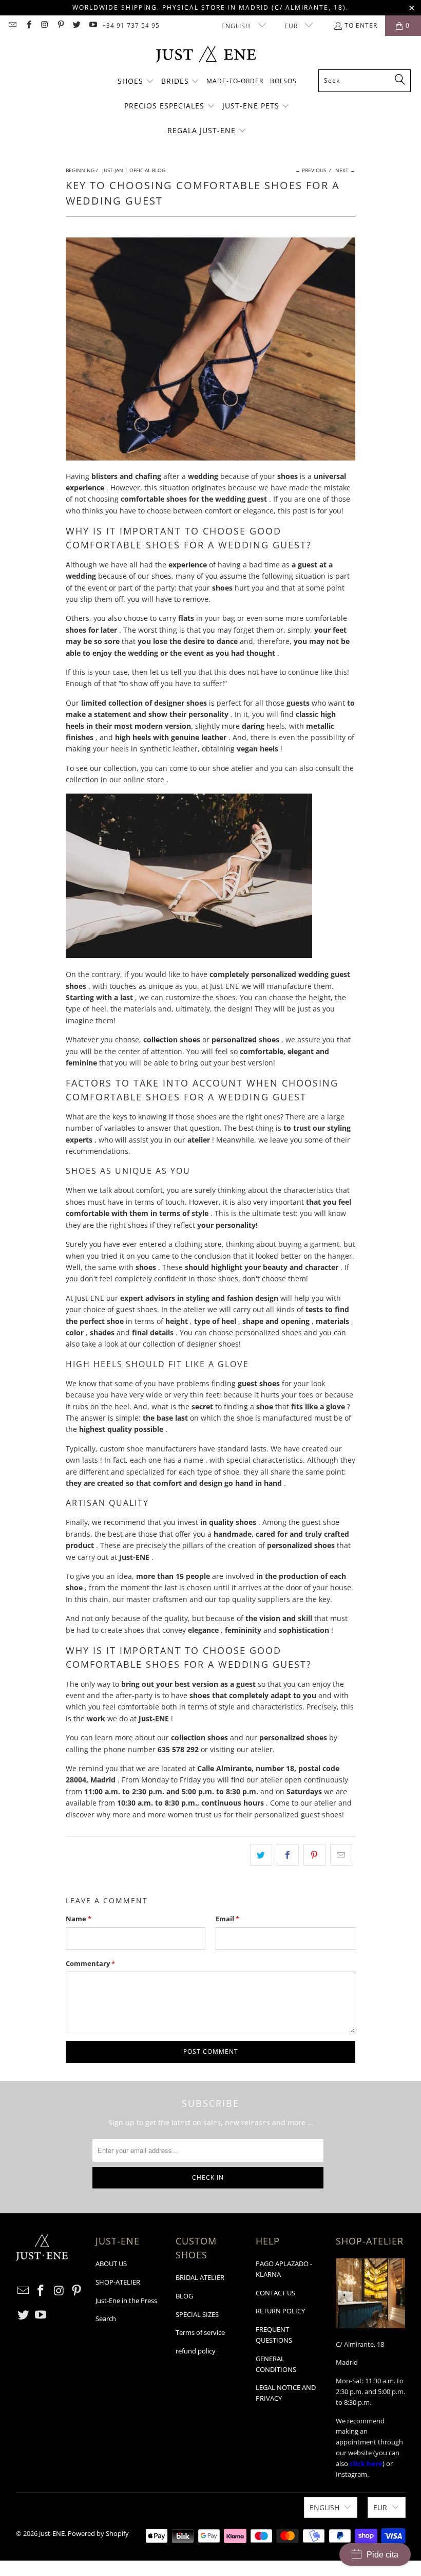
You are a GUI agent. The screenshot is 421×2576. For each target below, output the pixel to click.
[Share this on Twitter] (261, 1855)
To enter (361, 25)
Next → (345, 170)
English (237, 26)
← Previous (311, 170)
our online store (137, 779)
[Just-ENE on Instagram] (44, 25)
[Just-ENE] (206, 55)
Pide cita (382, 2555)
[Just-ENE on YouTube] (92, 25)
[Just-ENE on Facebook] (28, 25)
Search (106, 2319)
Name (79, 1919)
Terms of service (200, 2332)
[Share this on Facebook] (288, 1855)
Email (227, 1919)
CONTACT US (275, 2293)
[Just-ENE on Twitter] (76, 25)
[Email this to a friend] (341, 1855)
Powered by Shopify (98, 2533)
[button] (136, 82)
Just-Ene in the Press (126, 2301)
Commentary (90, 1963)
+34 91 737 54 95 (131, 25)
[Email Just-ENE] (12, 25)
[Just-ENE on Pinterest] (60, 25)
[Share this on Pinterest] (314, 1855)
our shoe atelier (226, 768)
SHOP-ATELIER (118, 2282)
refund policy (196, 2351)
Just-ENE (52, 2533)
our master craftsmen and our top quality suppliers (201, 1599)
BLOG (184, 2296)
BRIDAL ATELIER (200, 2277)
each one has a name (167, 1460)
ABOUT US (111, 2264)
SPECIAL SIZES (197, 2314)
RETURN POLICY (280, 2311)
